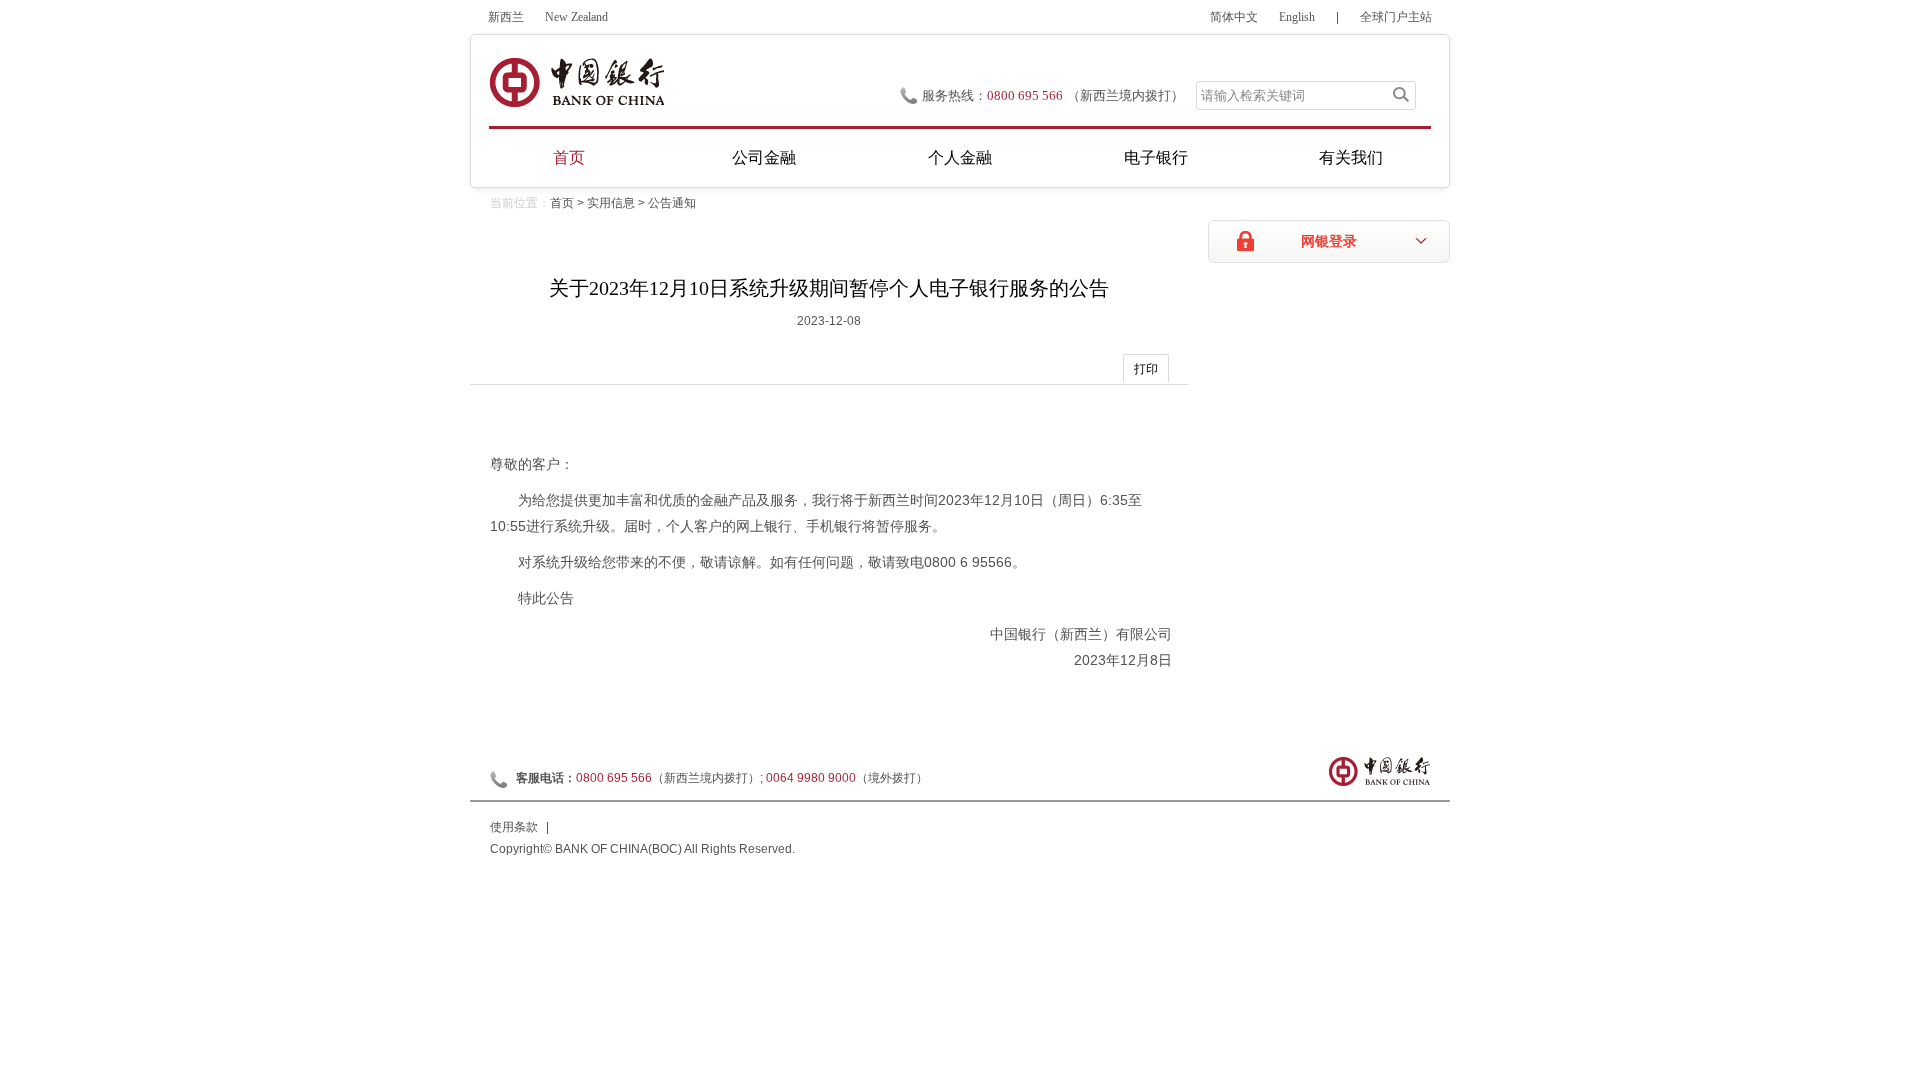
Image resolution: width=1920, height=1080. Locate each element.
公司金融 (764, 157)
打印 (1146, 369)
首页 (569, 157)
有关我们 (1351, 157)
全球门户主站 (1396, 17)
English (1297, 17)
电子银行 (1156, 157)
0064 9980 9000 (811, 778)
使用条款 (514, 827)
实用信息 (611, 203)
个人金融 (960, 157)
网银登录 (1329, 241)
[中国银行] (576, 82)
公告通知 (672, 203)
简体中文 (1234, 17)
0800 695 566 (1025, 95)
